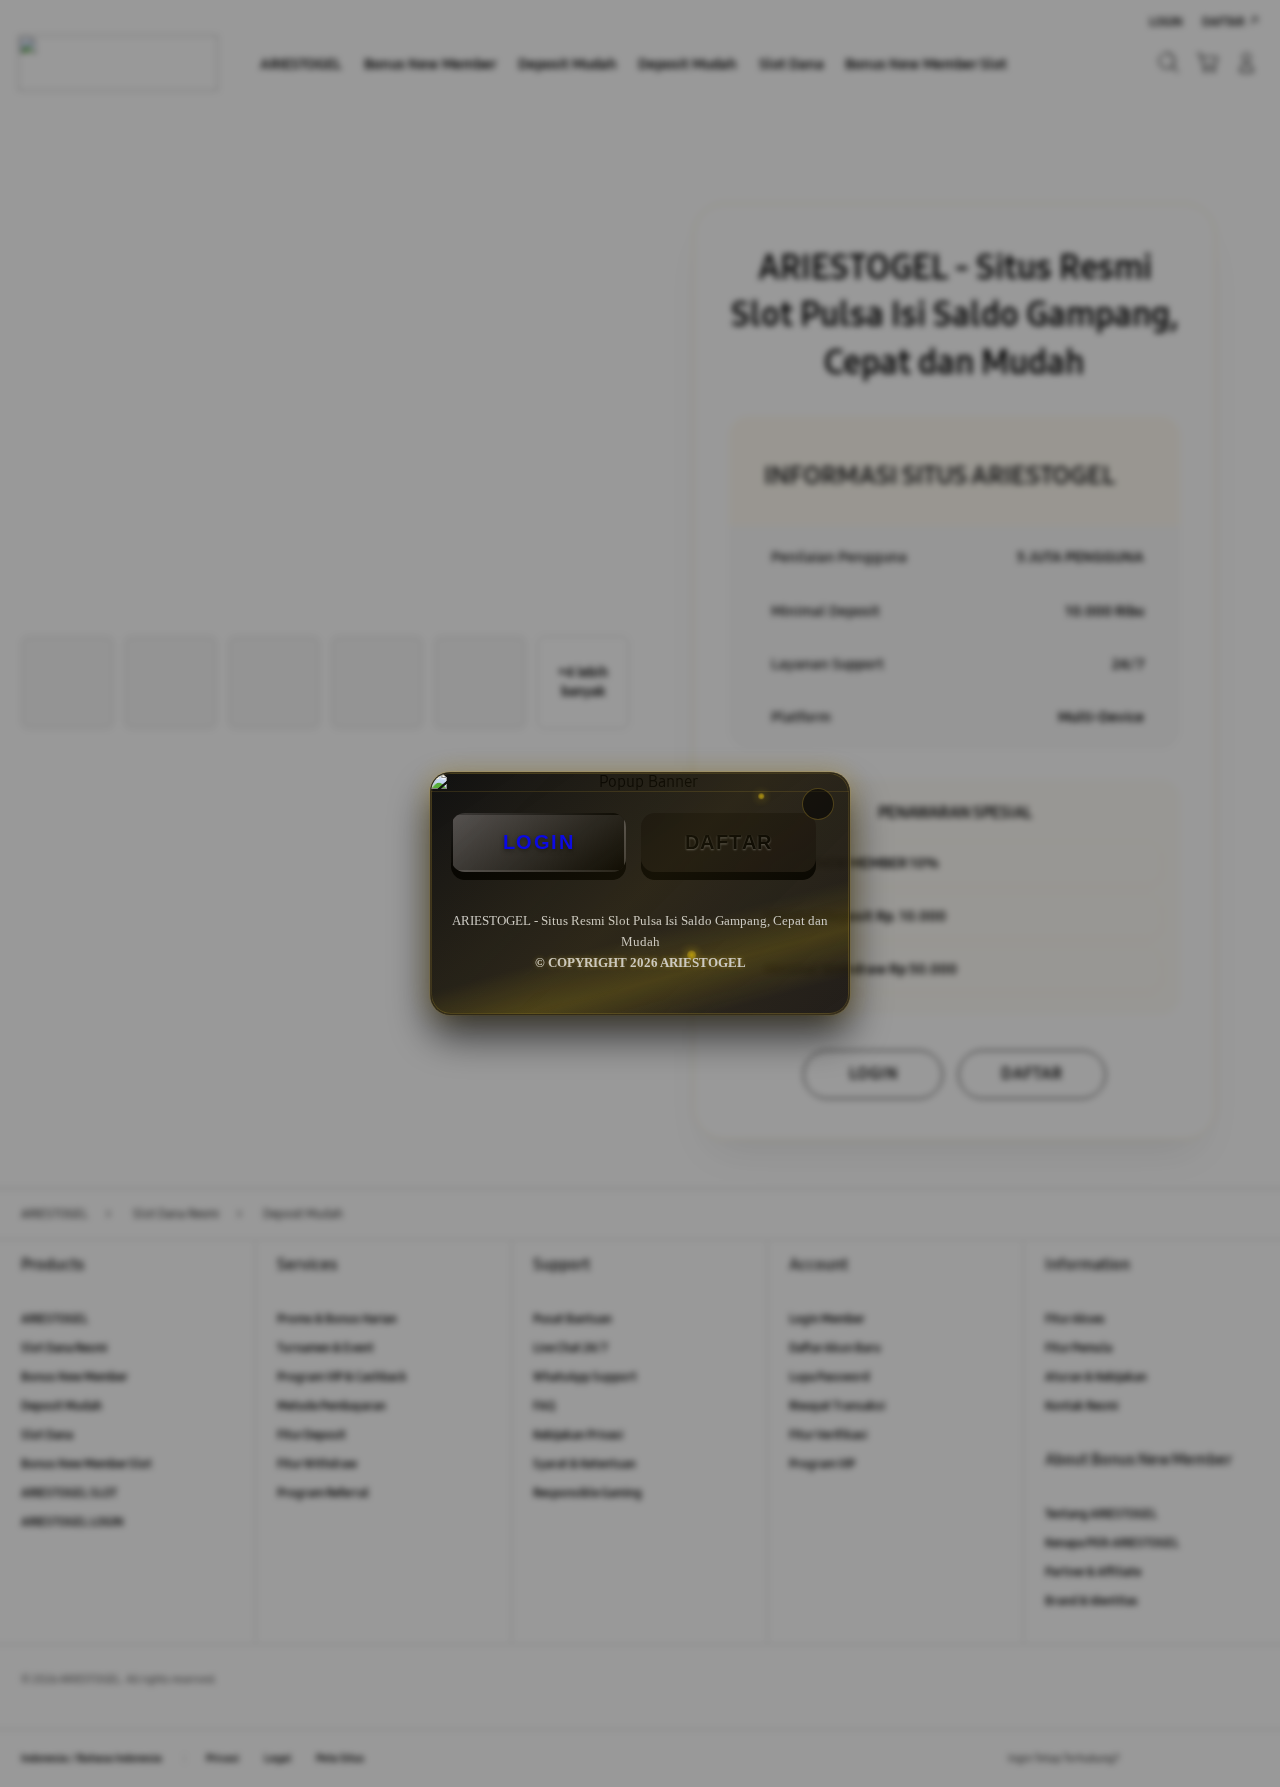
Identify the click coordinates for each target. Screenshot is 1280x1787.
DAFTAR (729, 842)
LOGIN (539, 842)
